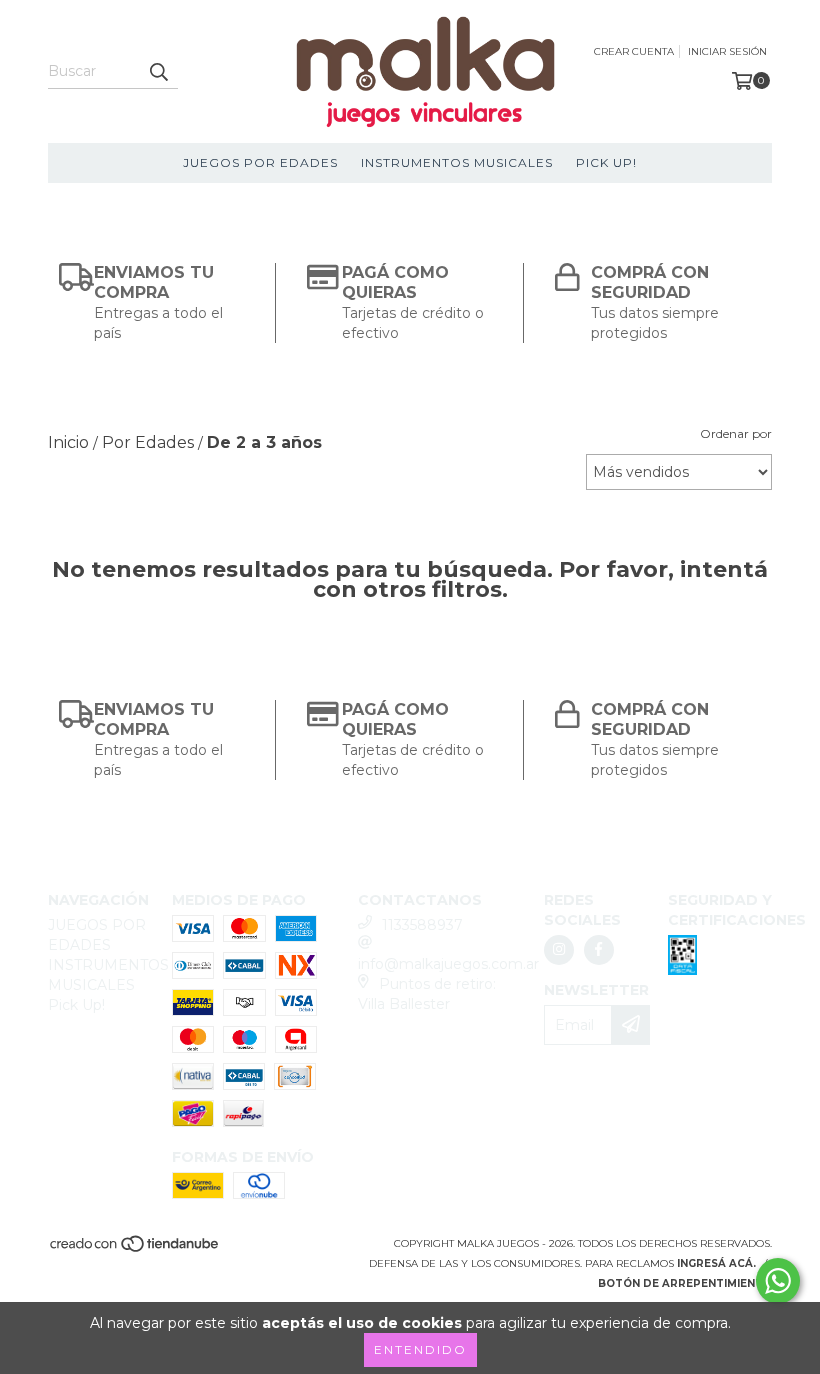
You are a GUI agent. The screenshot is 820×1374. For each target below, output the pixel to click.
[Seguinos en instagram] (559, 950)
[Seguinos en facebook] (599, 950)
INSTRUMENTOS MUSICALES (457, 162)
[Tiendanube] (135, 1249)
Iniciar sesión (727, 51)
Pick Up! (606, 162)
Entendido (420, 1349)
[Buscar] (158, 71)
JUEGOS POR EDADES (260, 162)
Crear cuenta (634, 51)
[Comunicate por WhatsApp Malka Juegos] (778, 1281)
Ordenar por (736, 433)
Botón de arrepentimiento (685, 1283)
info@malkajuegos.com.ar (448, 964)
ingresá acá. (716, 1263)
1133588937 (422, 925)
